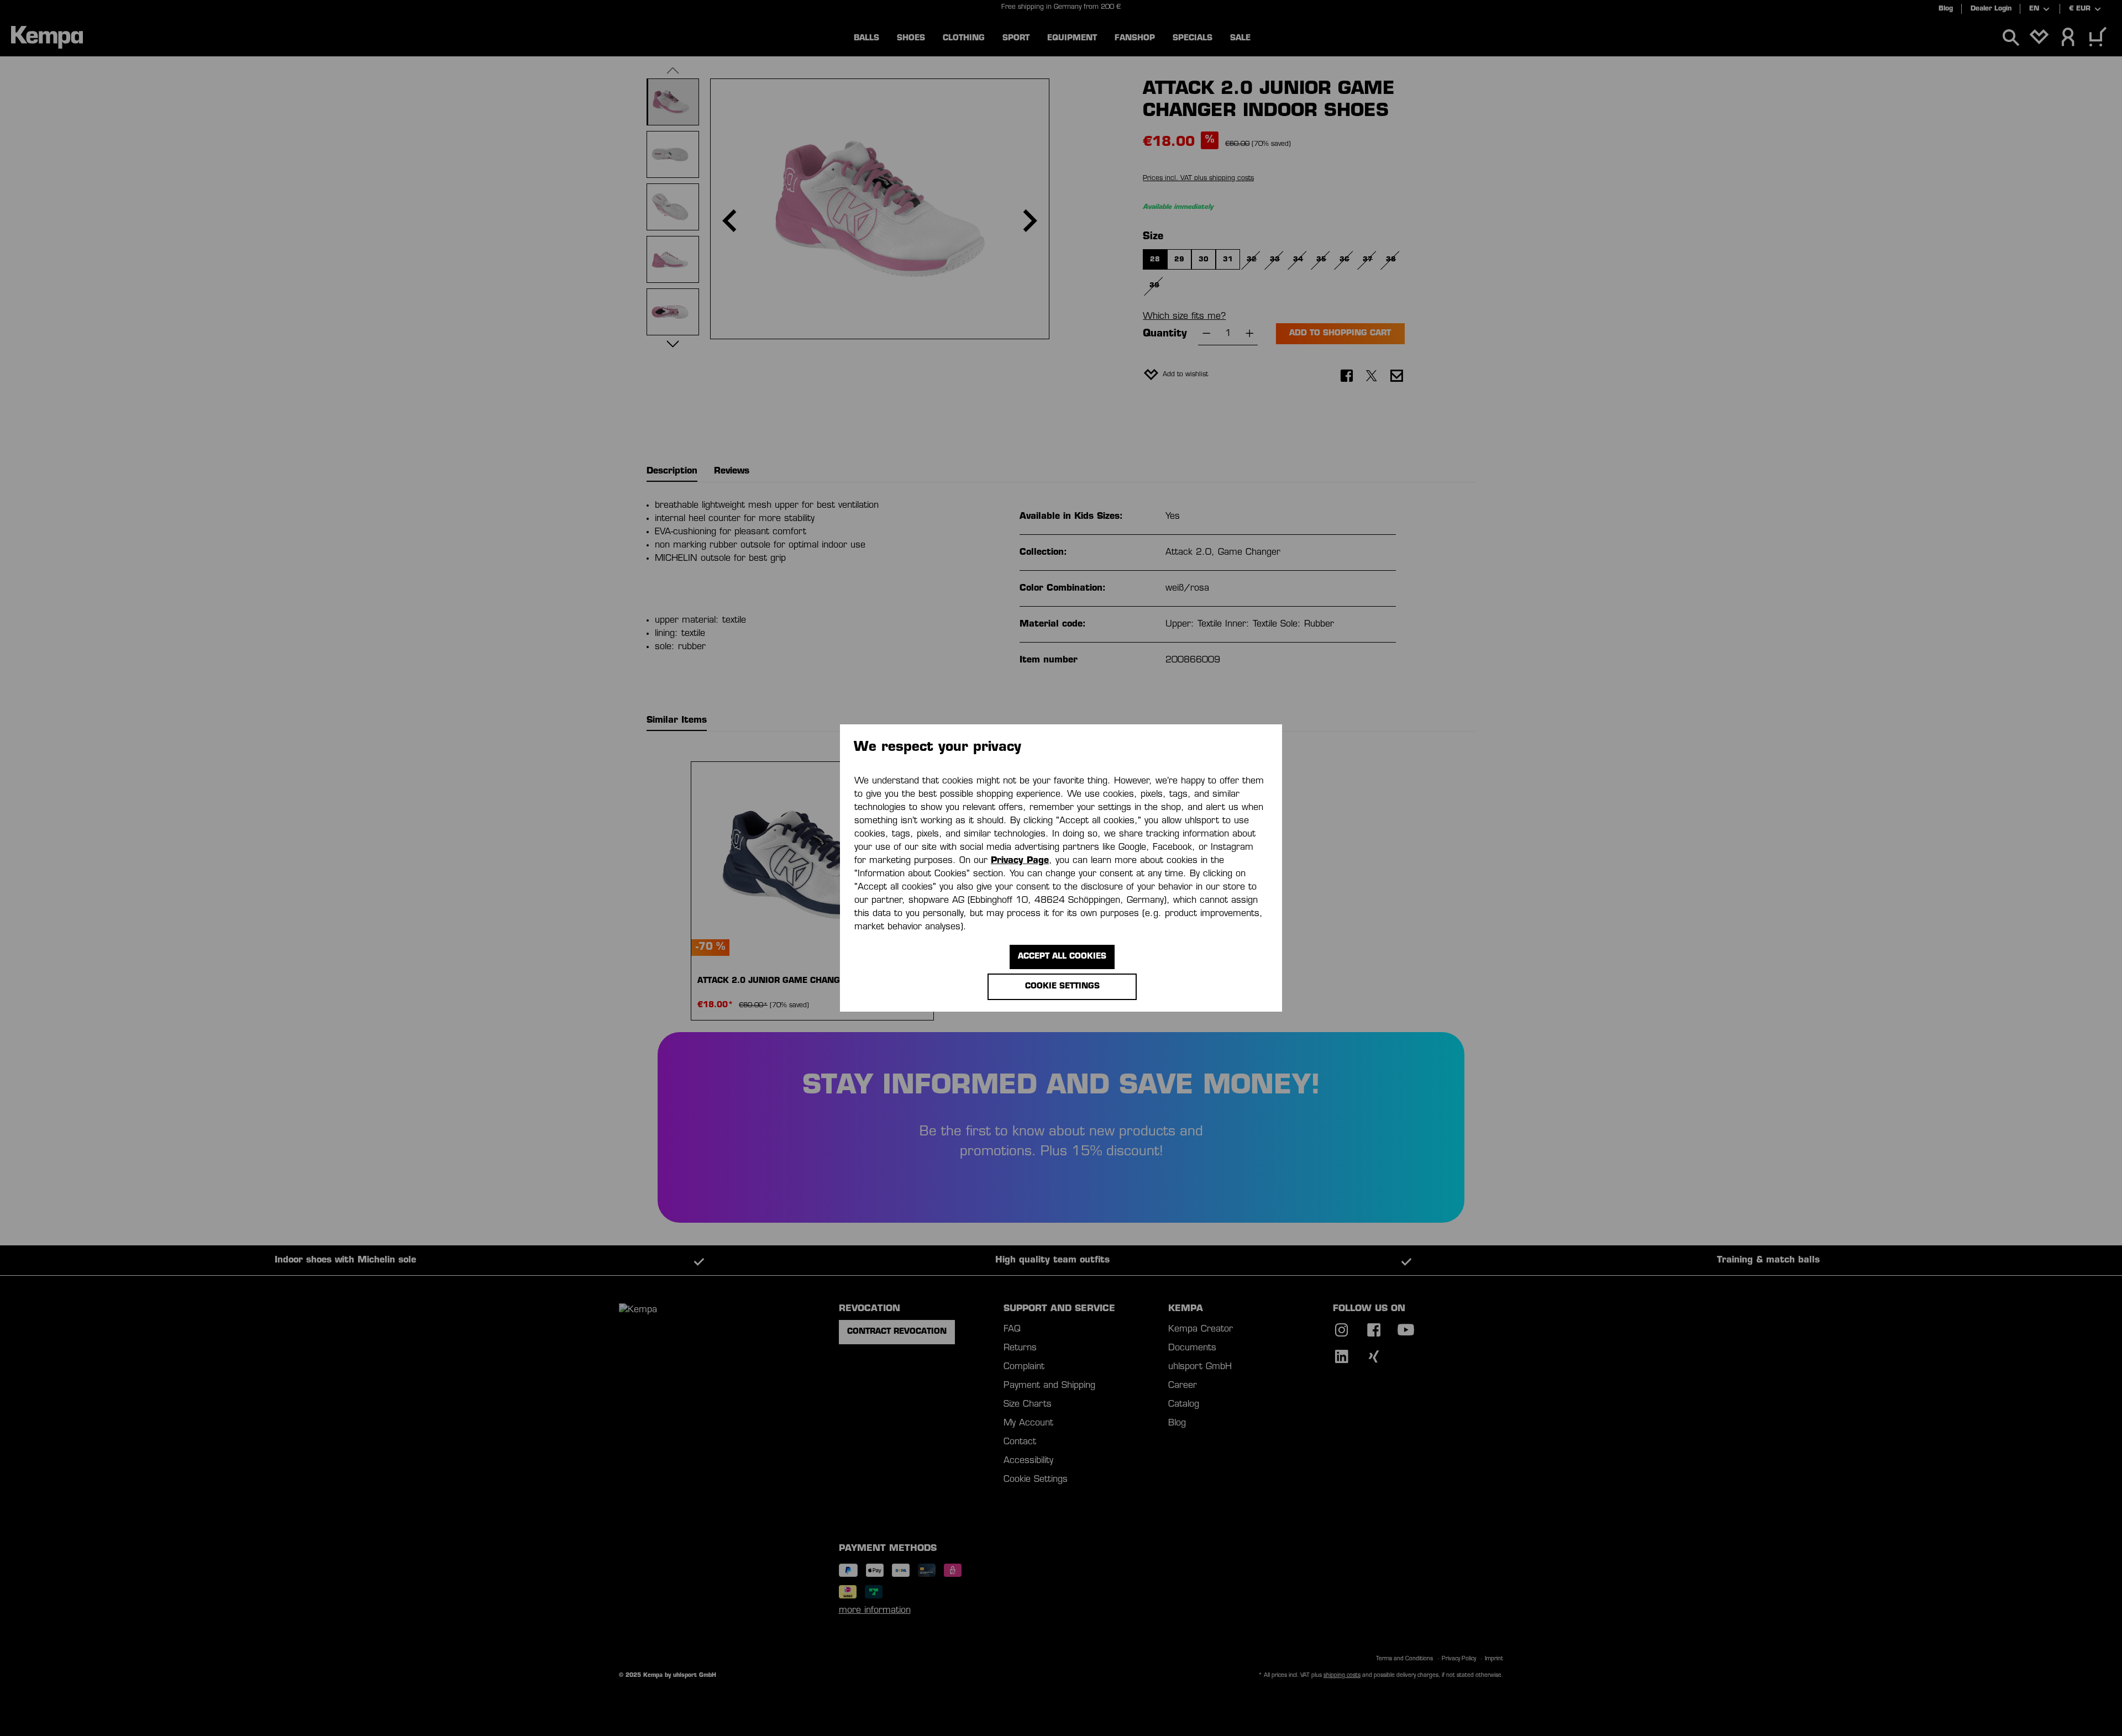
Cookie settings (1062, 987)
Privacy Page (1020, 861)
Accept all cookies (1062, 957)
